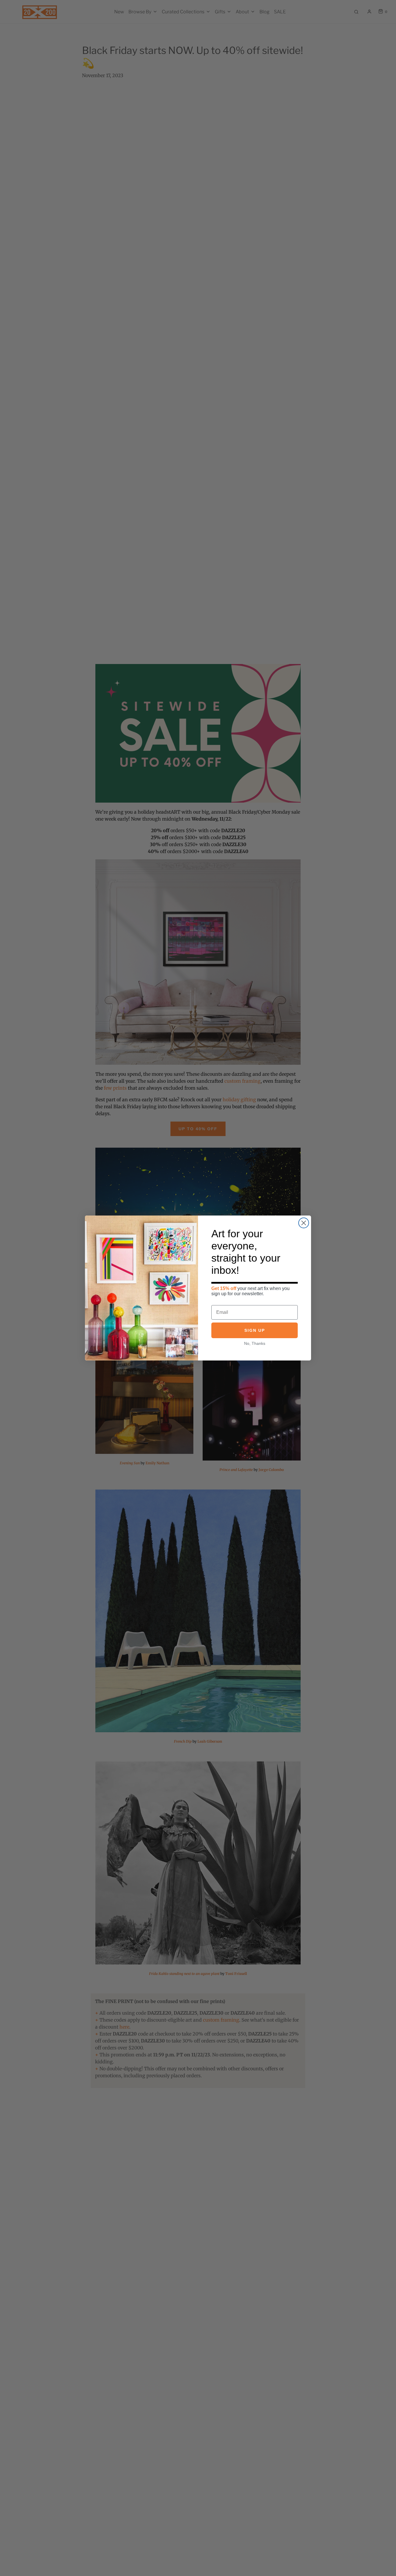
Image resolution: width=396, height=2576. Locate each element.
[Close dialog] (304, 1223)
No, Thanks (255, 1343)
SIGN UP (255, 1330)
